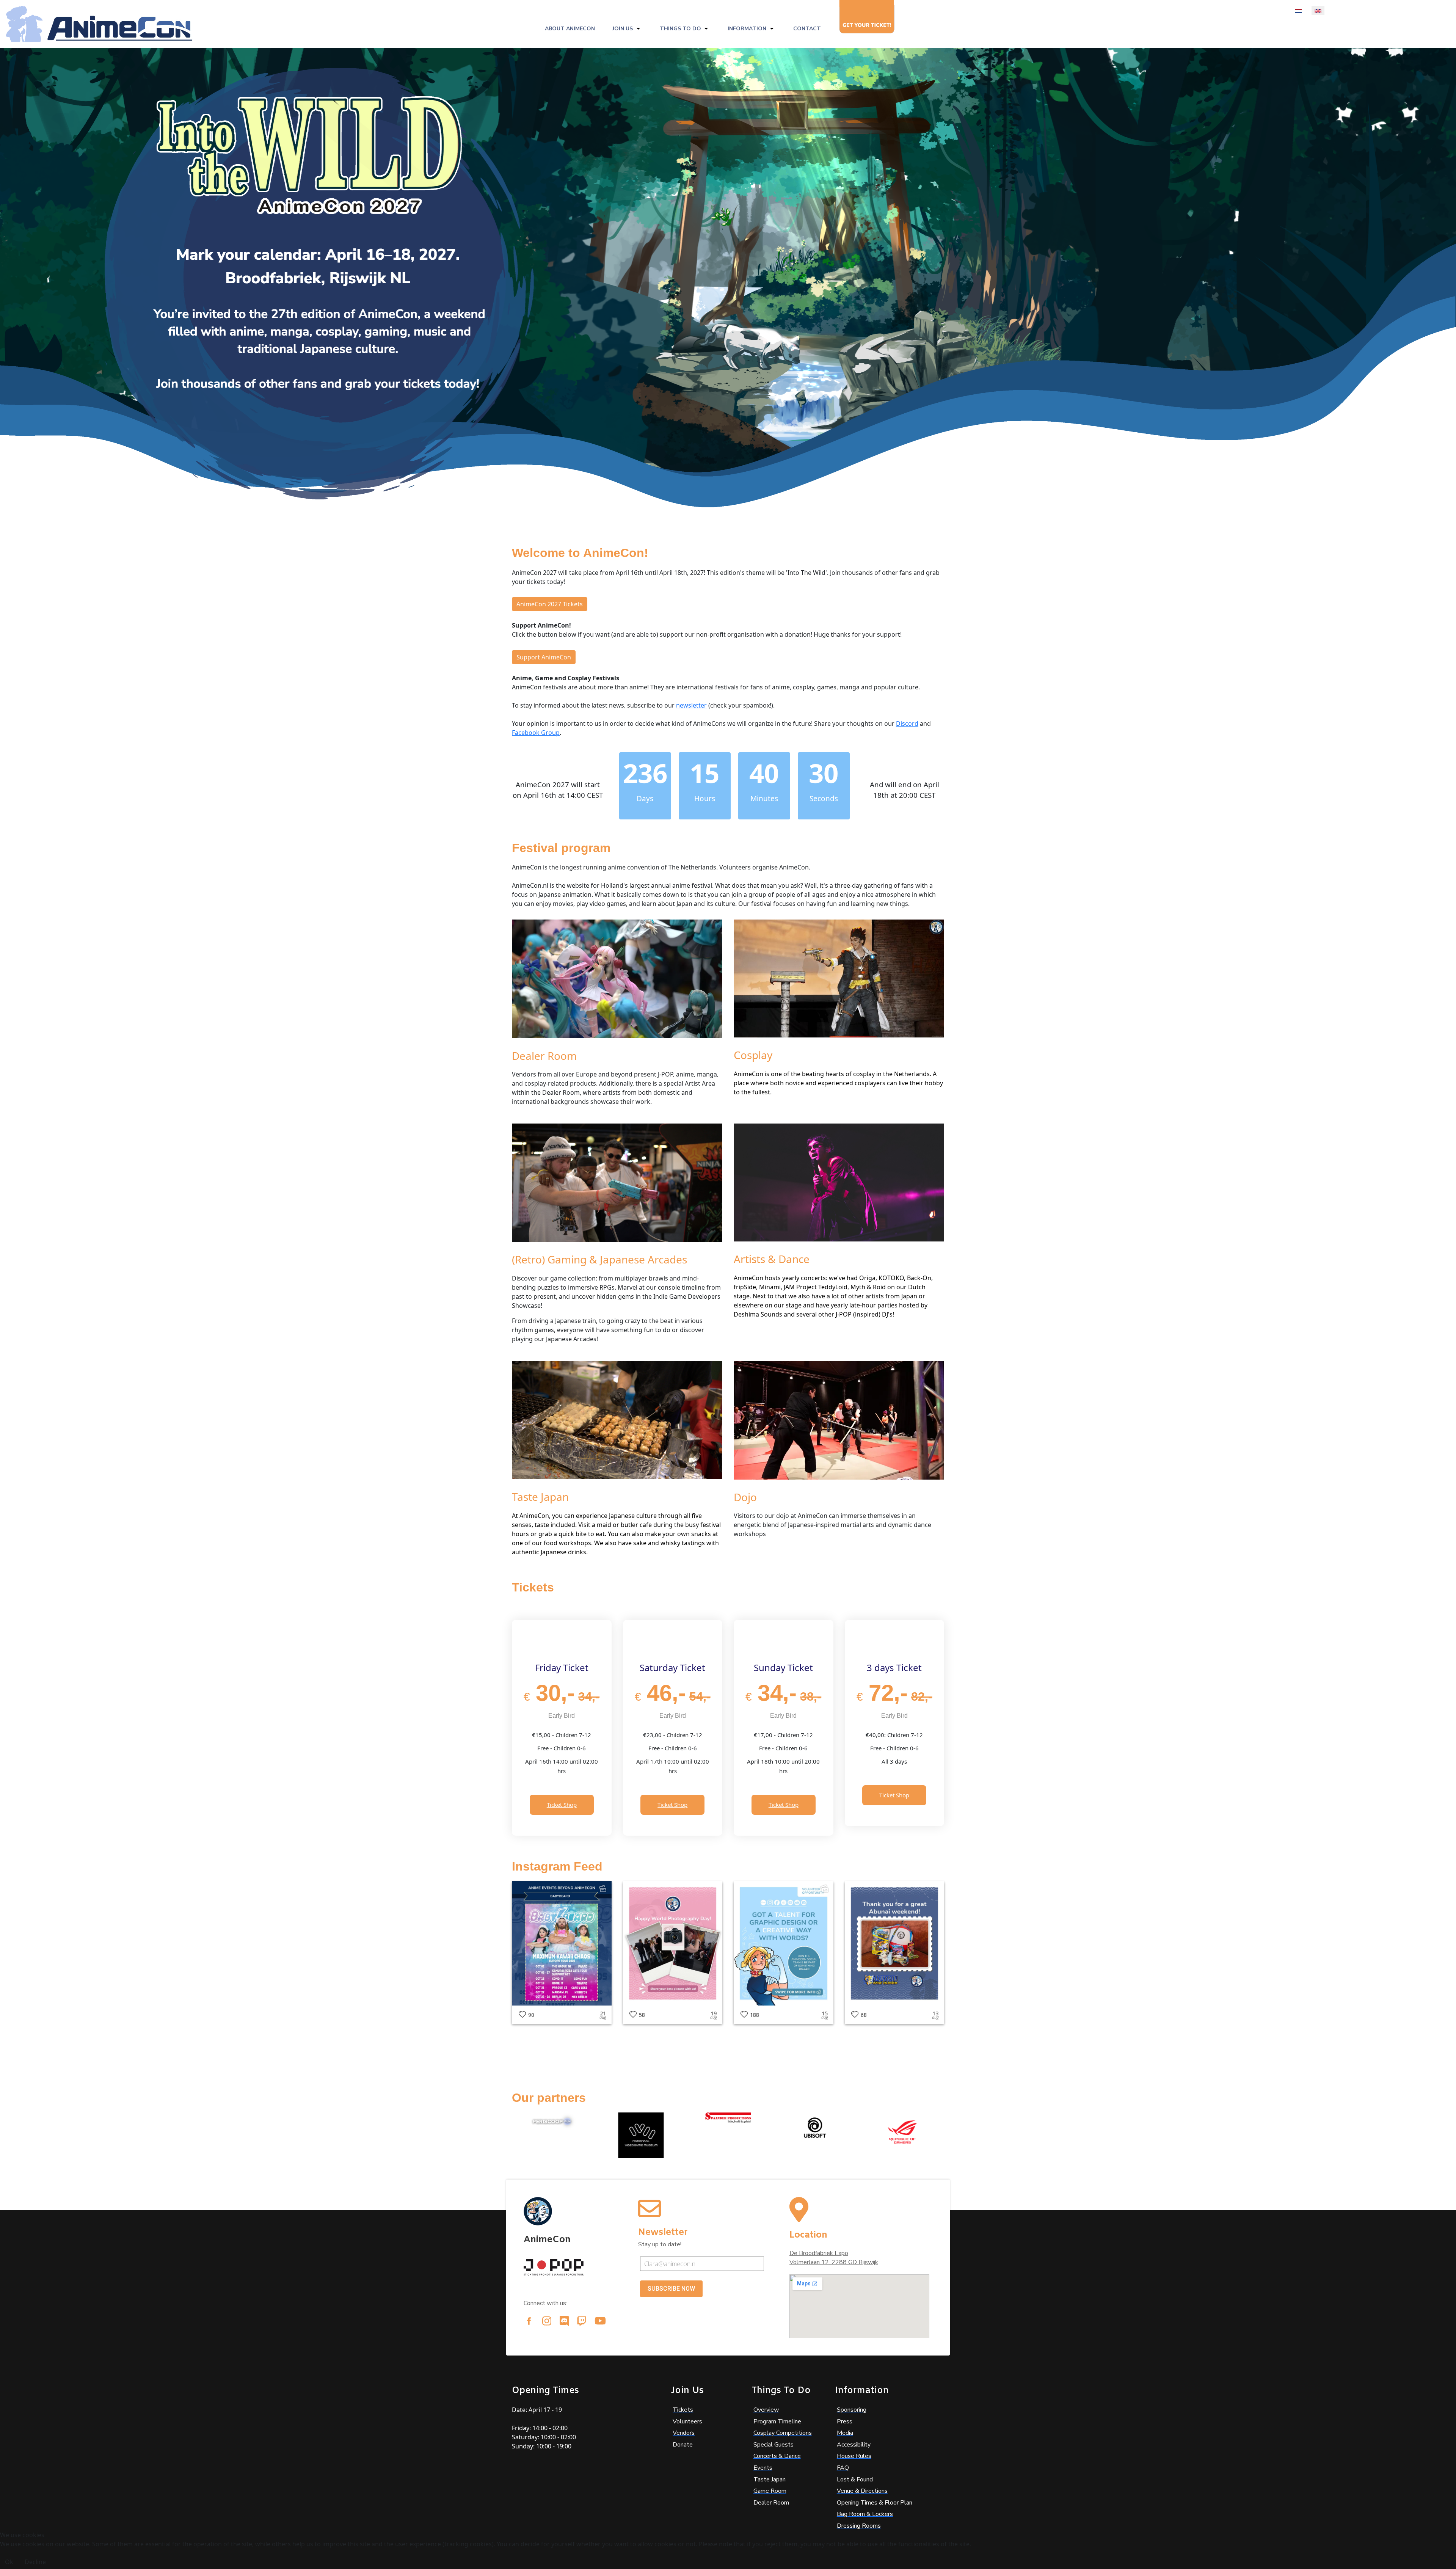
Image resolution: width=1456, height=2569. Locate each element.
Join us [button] (623, 29)
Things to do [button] (680, 29)
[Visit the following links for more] (529, 2321)
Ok (9, 2562)
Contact (807, 29)
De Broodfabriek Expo (819, 2253)
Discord (907, 723)
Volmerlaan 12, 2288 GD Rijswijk (834, 2262)
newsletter (691, 705)
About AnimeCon (570, 29)
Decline (35, 2562)
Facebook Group (536, 733)
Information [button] (747, 29)
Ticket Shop (562, 1805)
